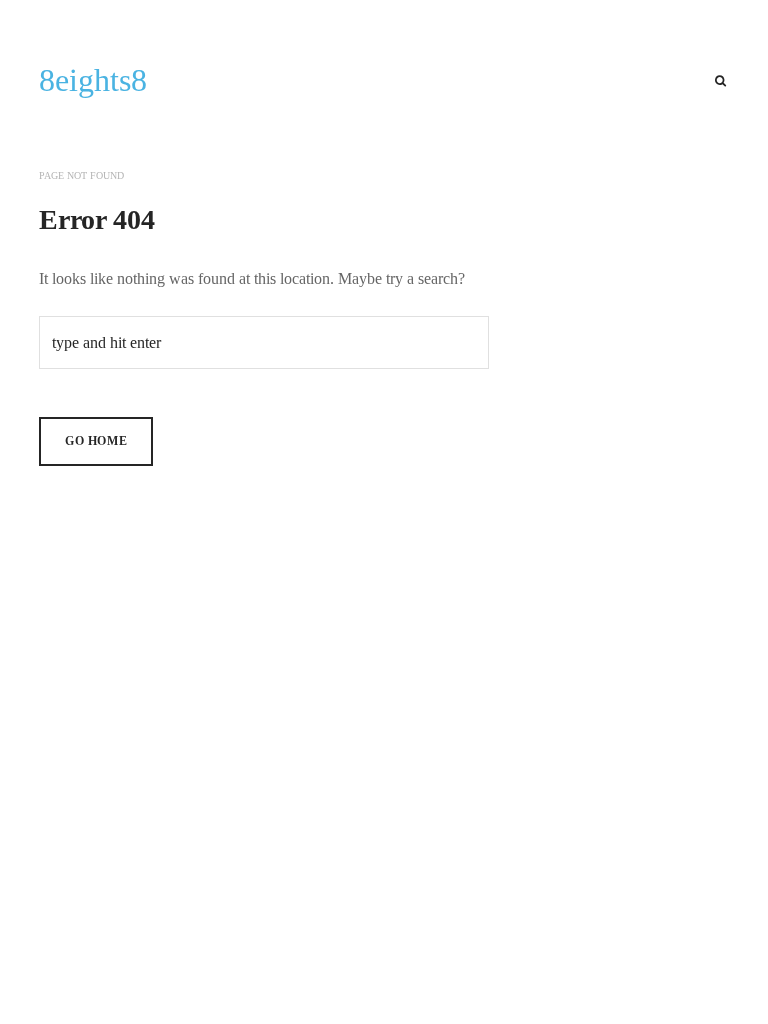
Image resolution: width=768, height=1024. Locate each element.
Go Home (96, 441)
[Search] (720, 81)
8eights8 (93, 80)
